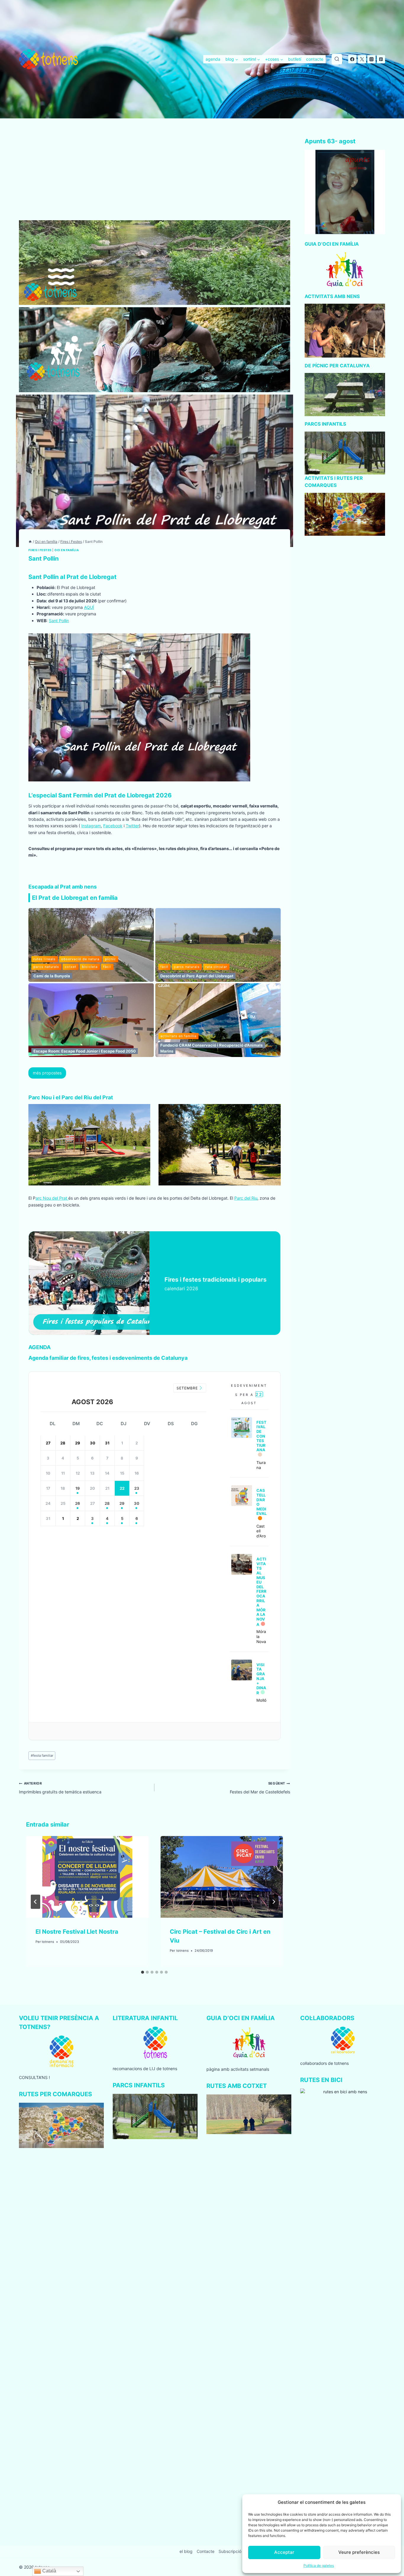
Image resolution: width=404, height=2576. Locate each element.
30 (137, 1503)
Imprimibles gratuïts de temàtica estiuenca (60, 1788)
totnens (48, 1942)
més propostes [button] (47, 1073)
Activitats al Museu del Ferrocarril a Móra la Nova (261, 1592)
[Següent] (274, 1902)
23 (137, 1488)
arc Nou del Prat (52, 1198)
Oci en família (67, 550)
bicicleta (90, 967)
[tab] (143, 1972)
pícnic (110, 959)
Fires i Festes (40, 550)
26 (78, 1503)
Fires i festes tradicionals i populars (215, 1280)
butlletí (295, 59)
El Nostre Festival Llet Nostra (77, 1932)
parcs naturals (46, 967)
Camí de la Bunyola (52, 976)
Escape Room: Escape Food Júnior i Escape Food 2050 (85, 1051)
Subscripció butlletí (237, 2551)
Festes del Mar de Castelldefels (260, 1788)
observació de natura (80, 959)
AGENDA (39, 1347)
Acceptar (284, 2552)
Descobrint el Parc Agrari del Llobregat (197, 976)
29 (122, 1503)
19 (78, 1488)
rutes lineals (45, 959)
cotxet (71, 967)
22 (122, 1488)
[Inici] (30, 542)
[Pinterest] (381, 59)
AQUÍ (89, 607)
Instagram (91, 826)
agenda (213, 59)
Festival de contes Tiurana (261, 1436)
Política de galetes (319, 2565)
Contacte (206, 2551)
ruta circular (216, 967)
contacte (315, 59)
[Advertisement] (155, 176)
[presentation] (87, 1877)
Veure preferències (359, 2552)
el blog (186, 2551)
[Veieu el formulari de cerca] (337, 59)
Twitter (132, 826)
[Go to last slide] (35, 1902)
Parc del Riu (246, 1198)
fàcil (107, 967)
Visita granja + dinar (261, 1679)
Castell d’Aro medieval (261, 1502)
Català (49, 2571)
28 (107, 1503)
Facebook (113, 826)
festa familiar (42, 1756)
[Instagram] (371, 59)
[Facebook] (352, 59)
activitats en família (178, 1036)
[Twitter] (362, 59)
